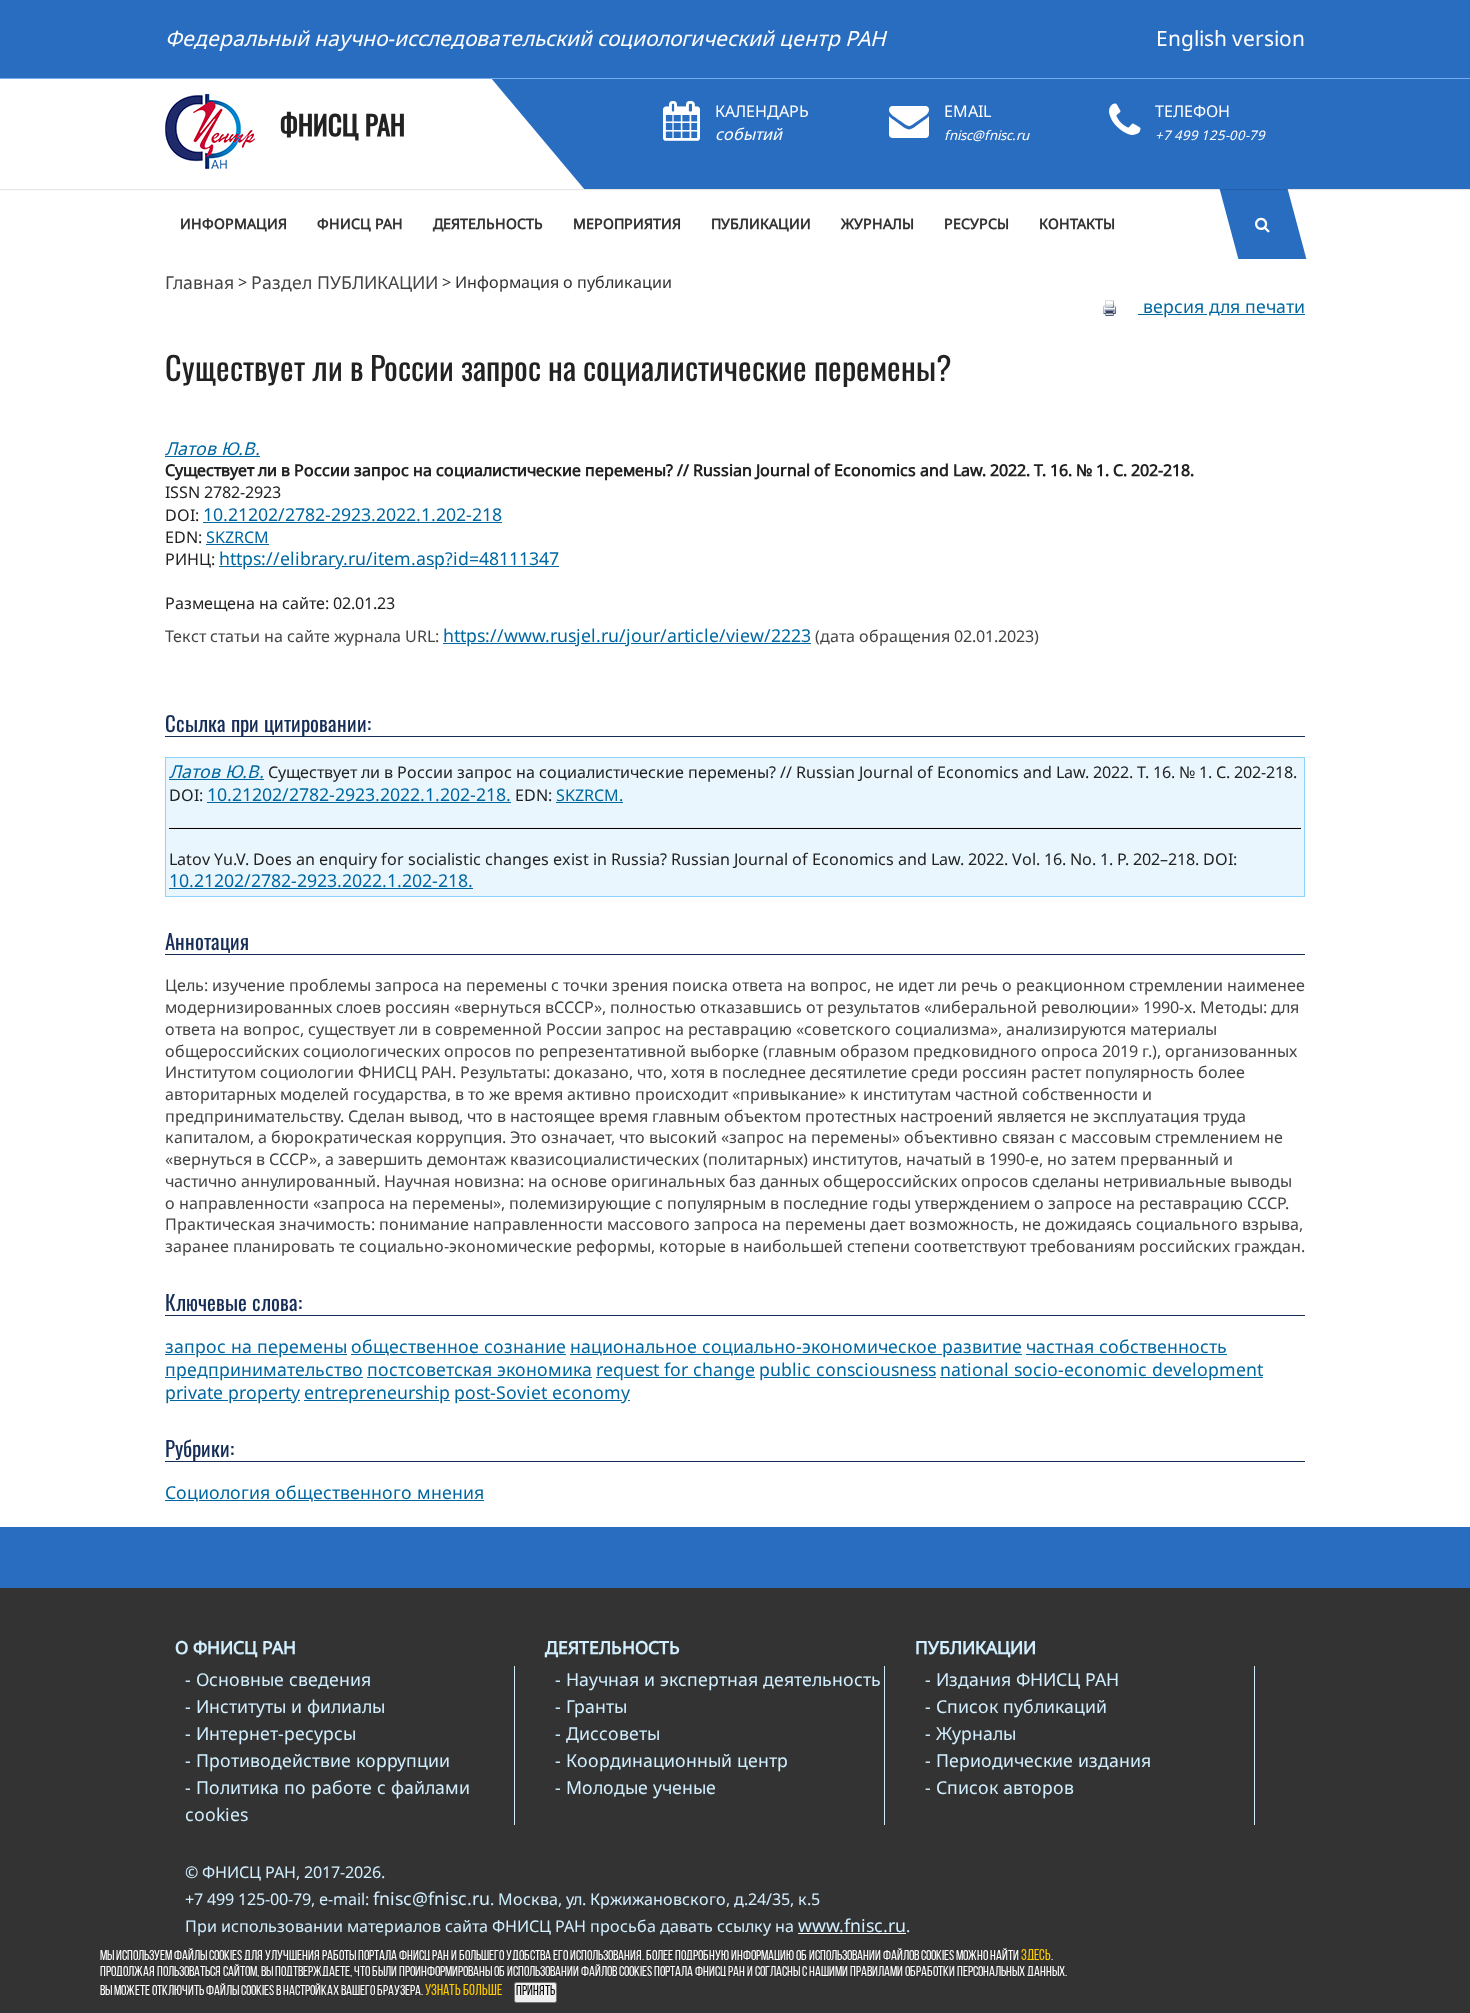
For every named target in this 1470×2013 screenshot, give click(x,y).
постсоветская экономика (479, 1369)
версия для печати (1221, 306)
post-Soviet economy (542, 1392)
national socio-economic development (1101, 1369)
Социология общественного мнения (324, 1492)
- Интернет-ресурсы (270, 1733)
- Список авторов (999, 1787)
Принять (535, 1991)
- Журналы (970, 1733)
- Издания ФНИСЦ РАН (1022, 1679)
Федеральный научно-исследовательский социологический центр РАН (525, 38)
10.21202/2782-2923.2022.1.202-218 (352, 514)
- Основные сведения (278, 1679)
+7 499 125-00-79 (1210, 135)
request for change (675, 1369)
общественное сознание (458, 1346)
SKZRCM (237, 537)
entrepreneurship (377, 1392)
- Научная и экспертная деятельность (718, 1679)
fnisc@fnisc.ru (986, 135)
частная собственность (1126, 1346)
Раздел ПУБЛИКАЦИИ (344, 282)
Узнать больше (463, 1991)
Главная (199, 282)
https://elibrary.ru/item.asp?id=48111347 (389, 558)
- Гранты (591, 1706)
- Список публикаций (1016, 1706)
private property (232, 1392)
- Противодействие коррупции (317, 1760)
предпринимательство (264, 1369)
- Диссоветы (607, 1733)
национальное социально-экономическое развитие (796, 1346)
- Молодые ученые (635, 1787)
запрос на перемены (256, 1346)
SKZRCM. (589, 795)
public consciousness (847, 1369)
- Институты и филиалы (285, 1706)
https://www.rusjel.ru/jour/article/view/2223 (627, 635)
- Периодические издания (1038, 1760)
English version (1230, 38)
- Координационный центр (671, 1760)
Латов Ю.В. (212, 448)
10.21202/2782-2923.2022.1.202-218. (359, 794)
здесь (1036, 1956)
